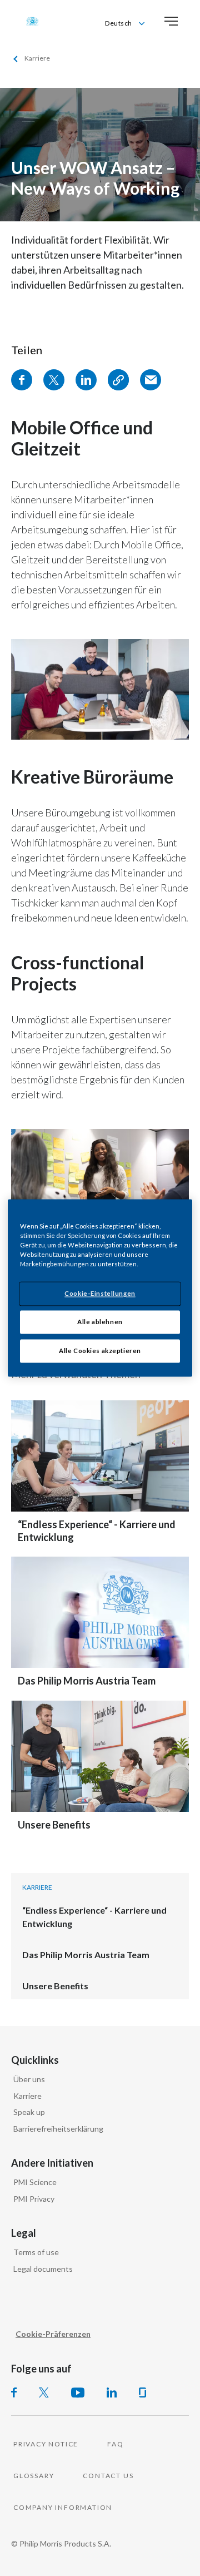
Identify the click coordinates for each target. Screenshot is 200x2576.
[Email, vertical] (151, 380)
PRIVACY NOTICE (46, 2444)
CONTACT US (108, 2476)
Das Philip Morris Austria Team (87, 1681)
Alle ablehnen (100, 1322)
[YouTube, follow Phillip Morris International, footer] (78, 2392)
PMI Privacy (34, 2199)
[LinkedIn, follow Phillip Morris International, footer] (112, 2392)
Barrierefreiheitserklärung (58, 2129)
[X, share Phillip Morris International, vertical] (54, 380)
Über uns (29, 2079)
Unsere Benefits (54, 1825)
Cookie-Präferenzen (53, 2334)
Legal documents (43, 2269)
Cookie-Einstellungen (100, 1294)
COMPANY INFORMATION (63, 2507)
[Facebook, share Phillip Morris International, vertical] (22, 380)
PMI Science (35, 2182)
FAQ (115, 2444)
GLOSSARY (34, 2476)
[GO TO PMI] (32, 21)
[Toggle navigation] (171, 21)
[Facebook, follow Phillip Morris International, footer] (14, 2392)
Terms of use (36, 2252)
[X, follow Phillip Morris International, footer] (44, 2392)
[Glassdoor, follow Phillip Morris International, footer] (142, 2392)
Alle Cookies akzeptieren (100, 1351)
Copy (118, 380)
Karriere (27, 2096)
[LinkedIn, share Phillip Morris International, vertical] (86, 380)
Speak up (29, 2112)
